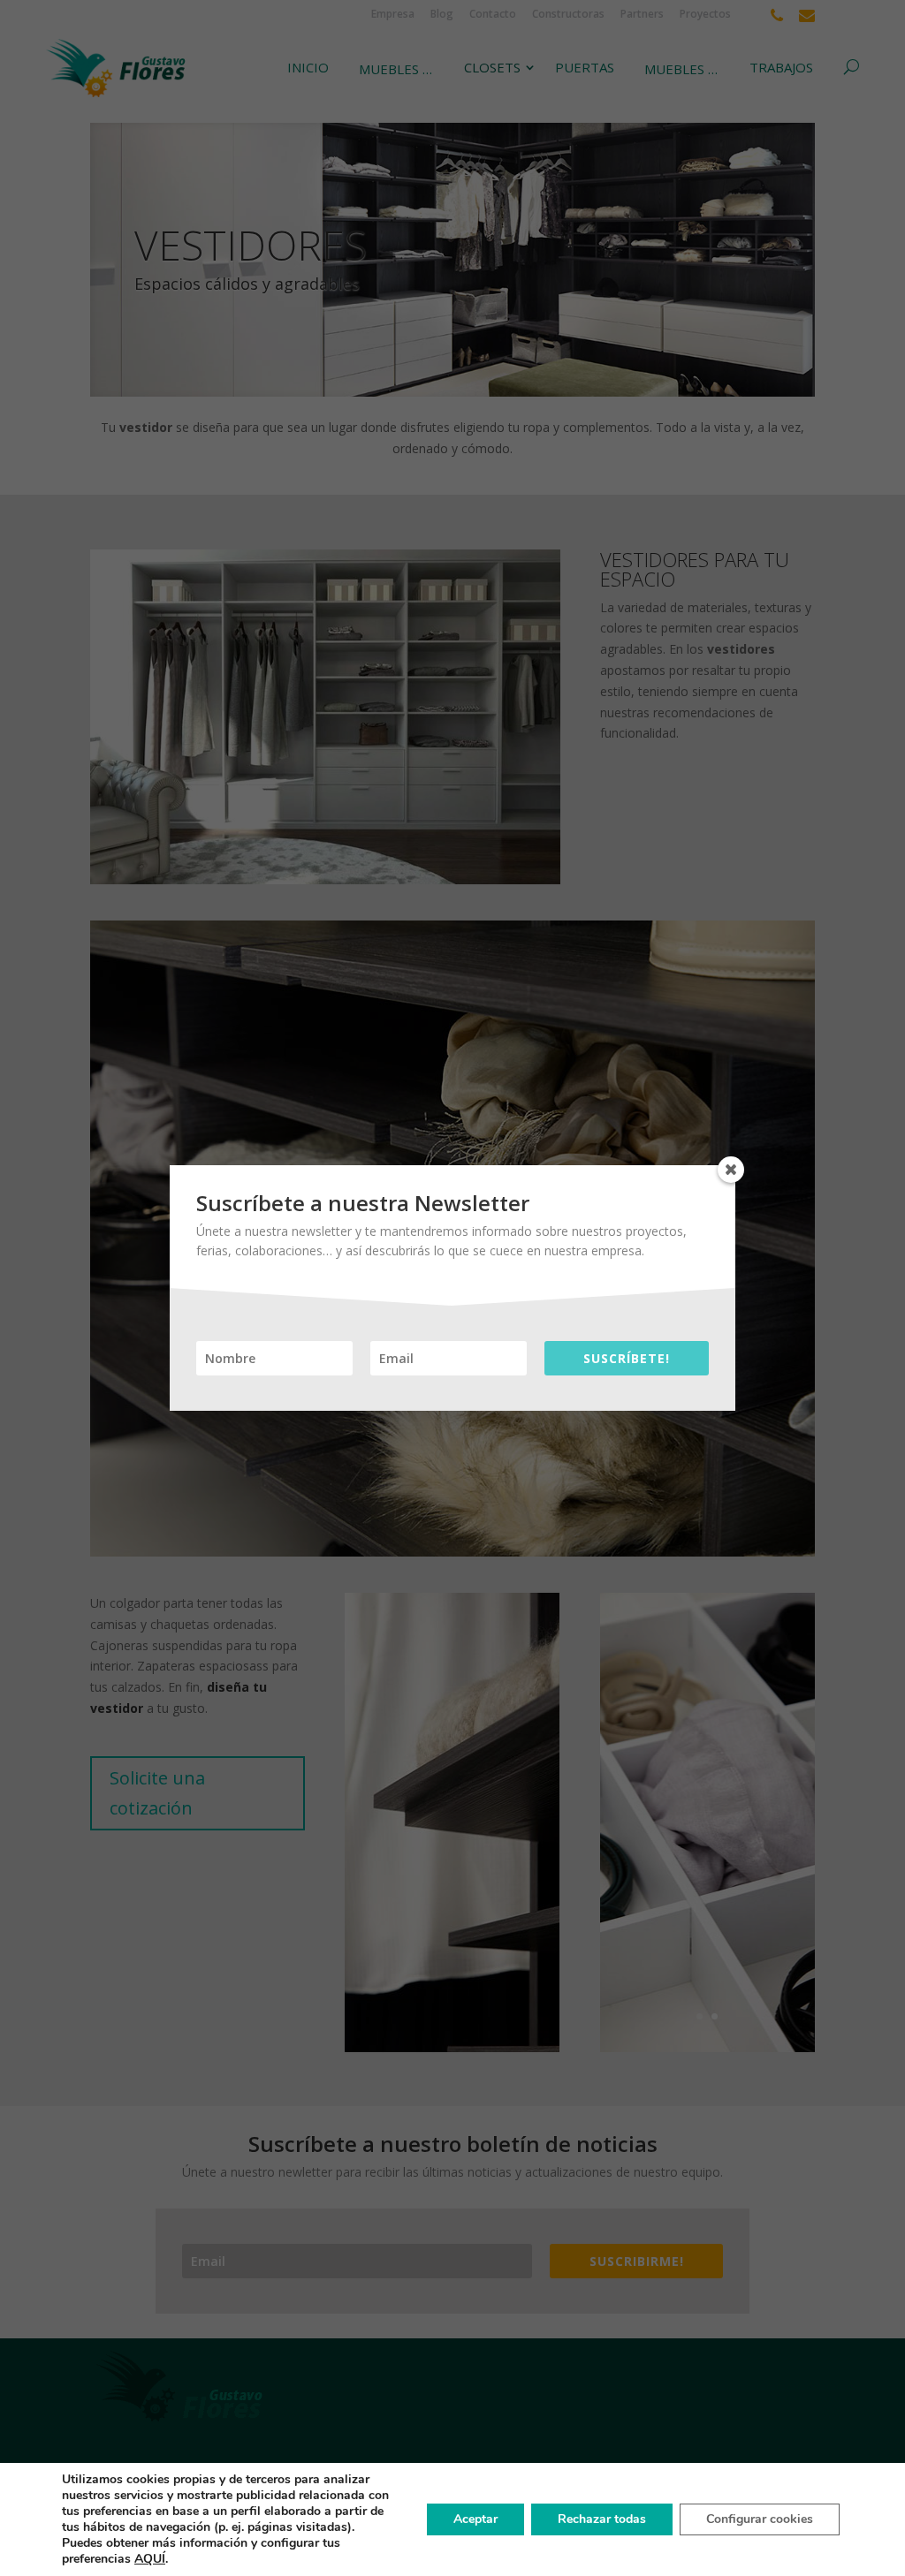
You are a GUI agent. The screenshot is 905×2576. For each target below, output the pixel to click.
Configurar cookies (760, 2519)
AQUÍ (150, 2559)
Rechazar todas (602, 2519)
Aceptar (475, 2519)
